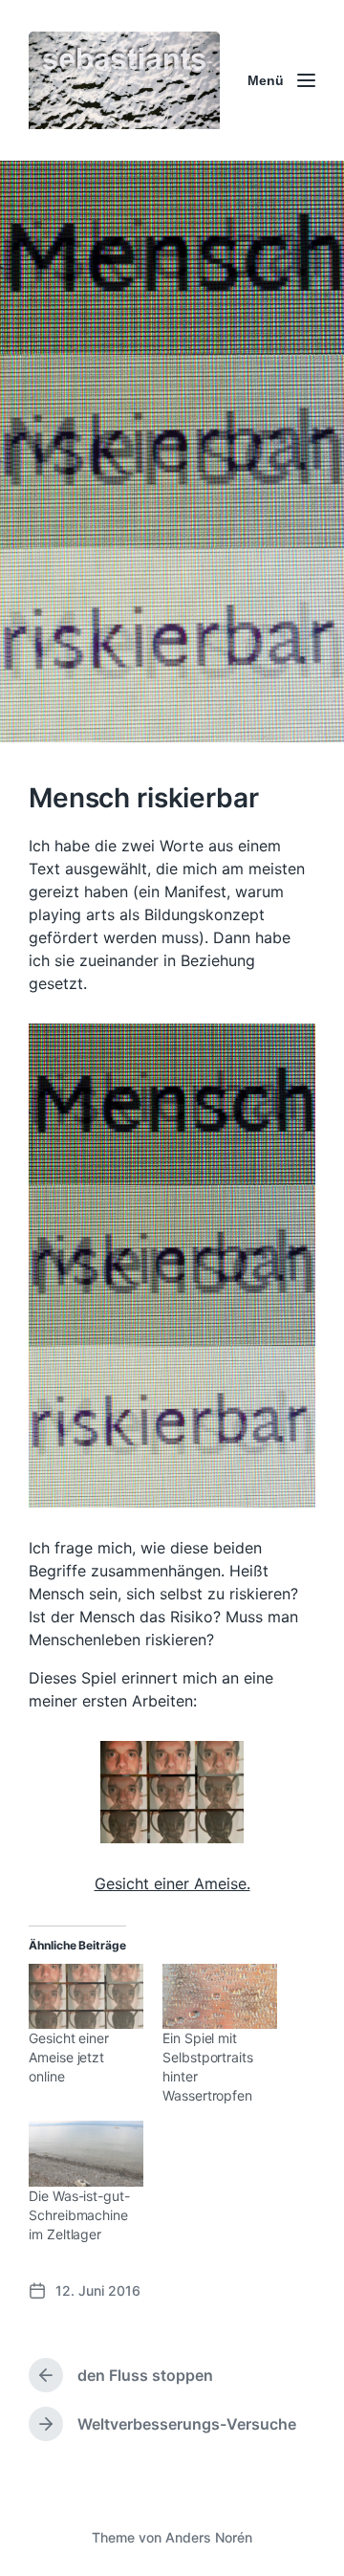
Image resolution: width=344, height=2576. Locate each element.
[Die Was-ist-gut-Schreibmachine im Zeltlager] (86, 2154)
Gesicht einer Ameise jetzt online (69, 2057)
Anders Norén (209, 2537)
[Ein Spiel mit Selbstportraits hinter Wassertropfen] (220, 1997)
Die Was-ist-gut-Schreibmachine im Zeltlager (79, 2215)
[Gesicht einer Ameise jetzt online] (86, 1997)
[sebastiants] (124, 80)
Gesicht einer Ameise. (172, 1883)
